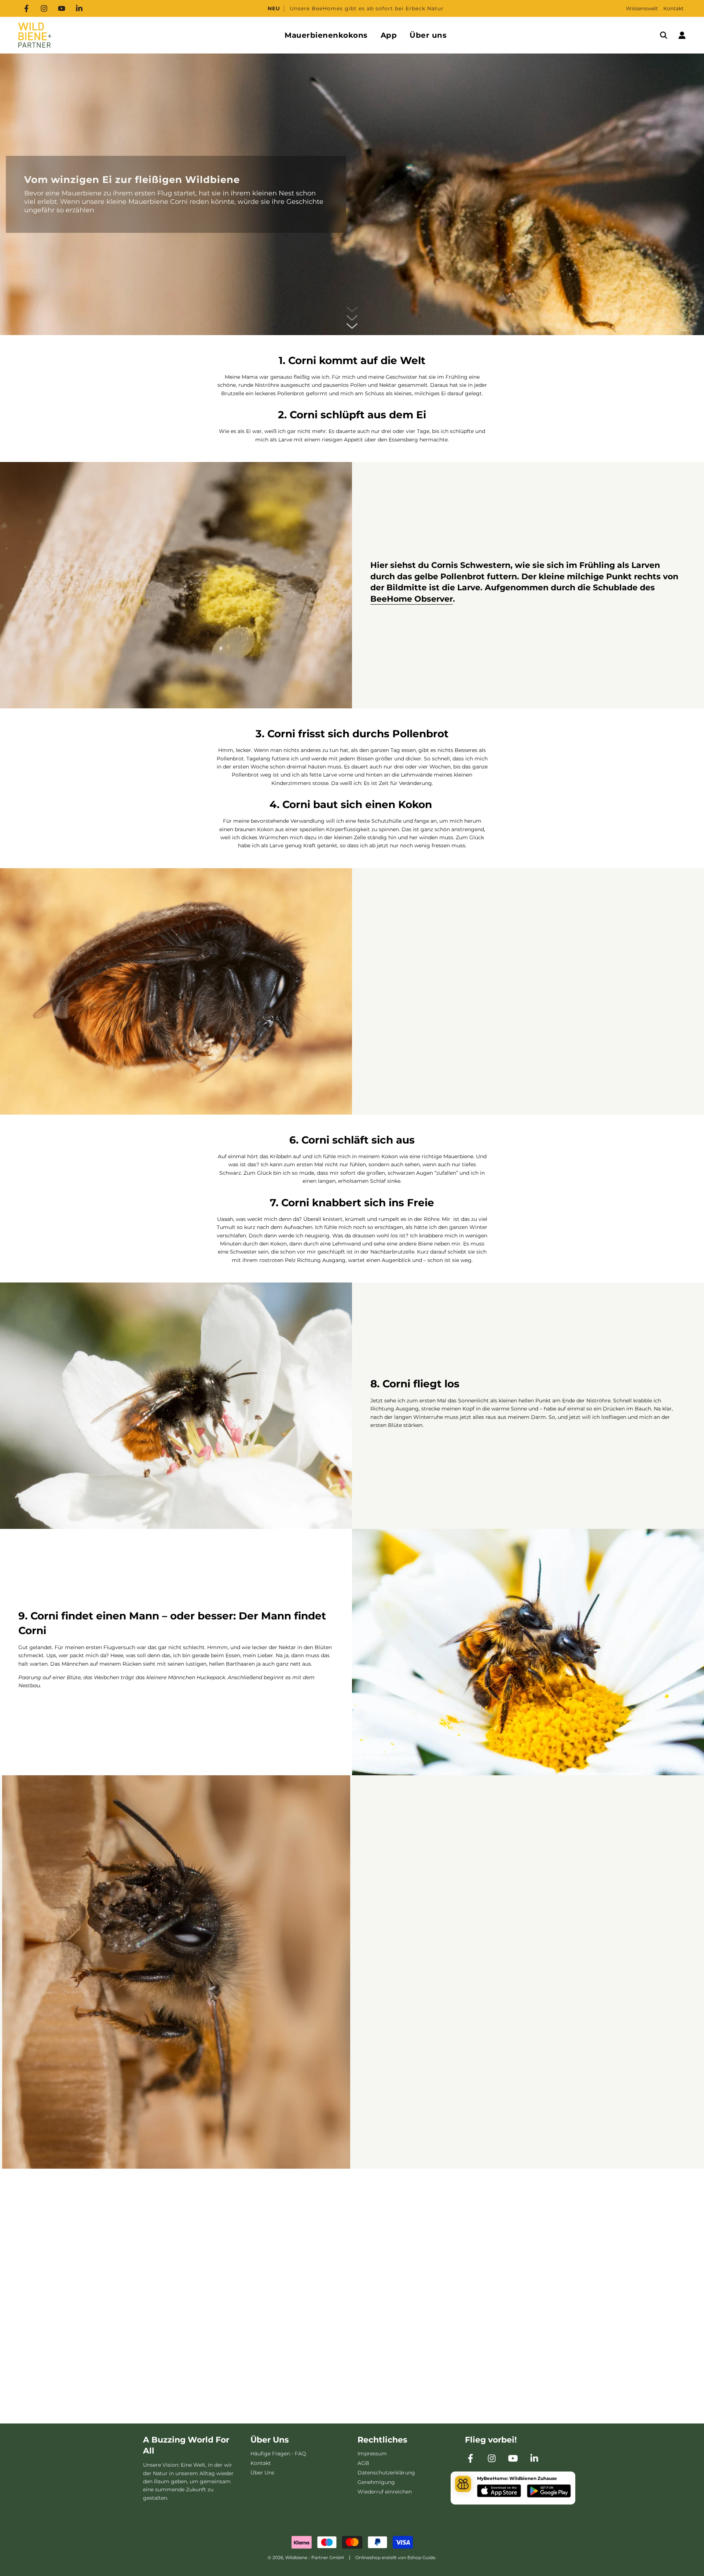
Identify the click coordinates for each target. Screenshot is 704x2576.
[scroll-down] (352, 326)
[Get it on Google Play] (549, 2492)
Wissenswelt (642, 8)
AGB (363, 2463)
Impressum (372, 2454)
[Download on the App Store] (499, 2492)
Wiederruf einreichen (385, 2492)
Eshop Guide (421, 2557)
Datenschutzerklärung (386, 2473)
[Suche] (664, 35)
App (389, 35)
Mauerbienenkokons (326, 35)
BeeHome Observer (412, 599)
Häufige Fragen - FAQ (278, 2454)
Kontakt (674, 8)
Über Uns (262, 2473)
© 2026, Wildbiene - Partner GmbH (306, 2557)
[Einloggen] (682, 35)
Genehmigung (376, 2482)
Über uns (428, 35)
